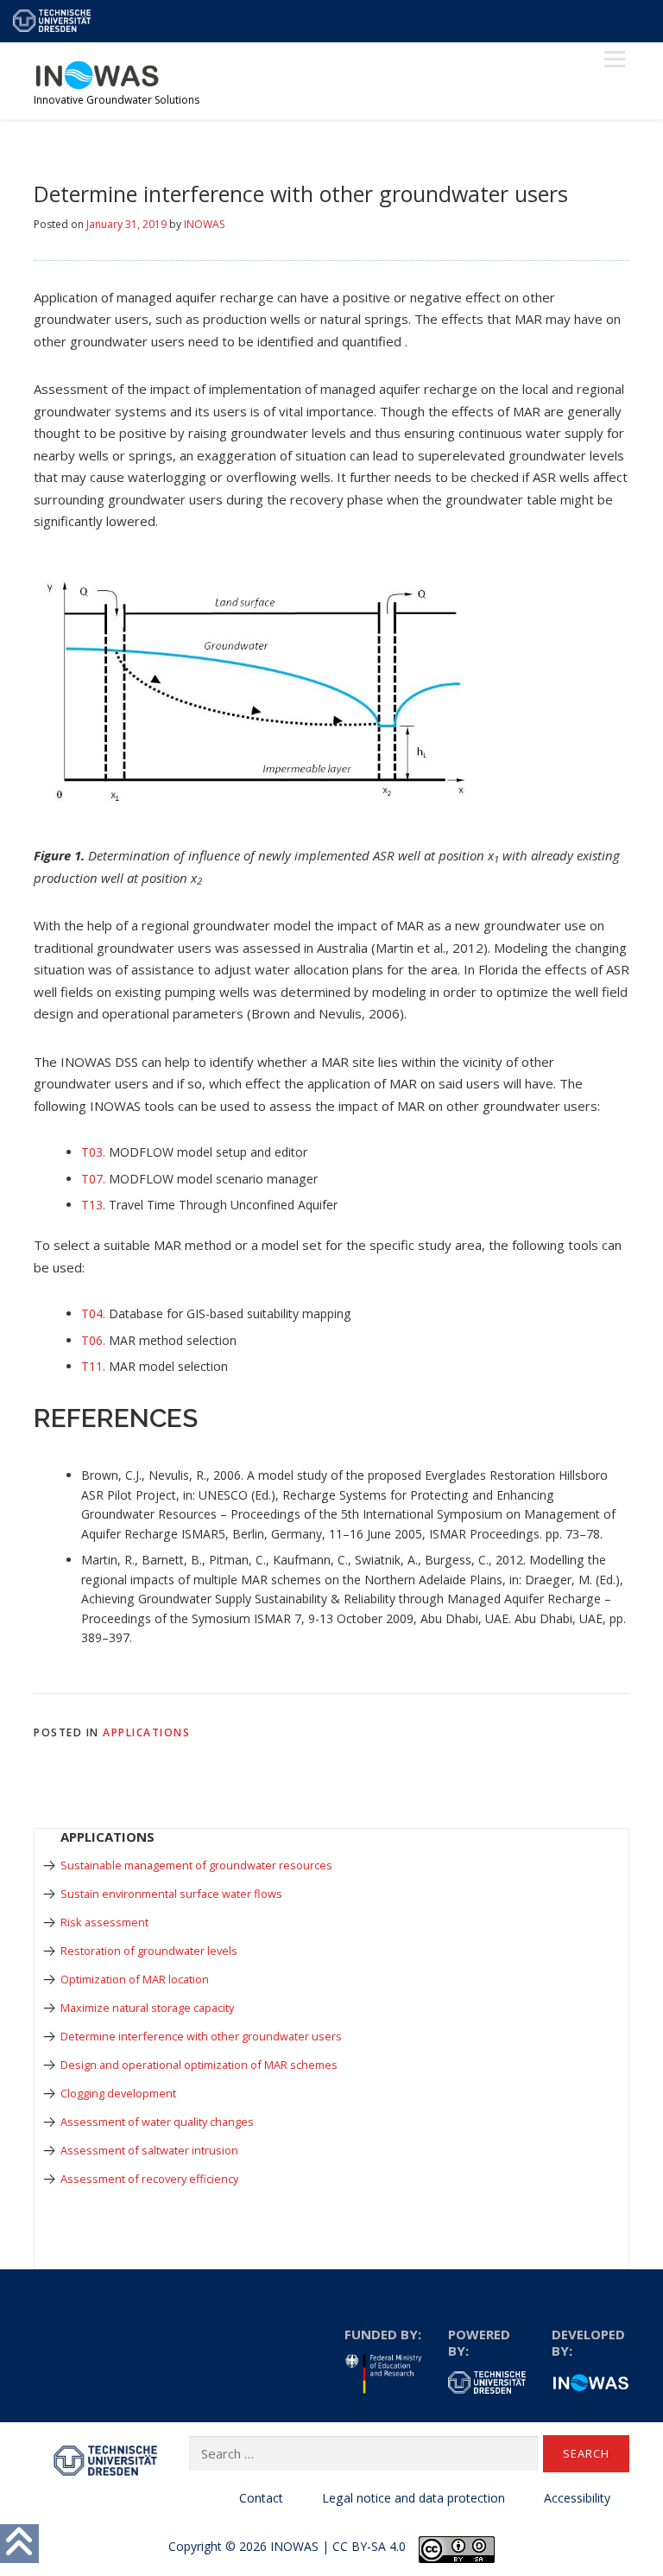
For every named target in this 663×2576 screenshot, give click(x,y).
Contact (261, 2498)
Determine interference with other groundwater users (201, 2036)
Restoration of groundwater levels (149, 1951)
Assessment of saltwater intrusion (149, 2150)
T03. (93, 1152)
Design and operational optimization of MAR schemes (199, 2065)
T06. (93, 1340)
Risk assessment (104, 1922)
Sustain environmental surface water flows (171, 1894)
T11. (93, 1366)
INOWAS (204, 224)
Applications (146, 1732)
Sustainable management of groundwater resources (196, 1865)
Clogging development (118, 2093)
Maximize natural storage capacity (147, 2008)
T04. (93, 1313)
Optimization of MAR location (135, 1979)
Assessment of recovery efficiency (149, 2179)
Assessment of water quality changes (157, 2122)
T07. (95, 1179)
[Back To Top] (19, 2544)
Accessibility (577, 2498)
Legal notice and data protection (414, 2498)
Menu (614, 59)
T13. (93, 1205)
